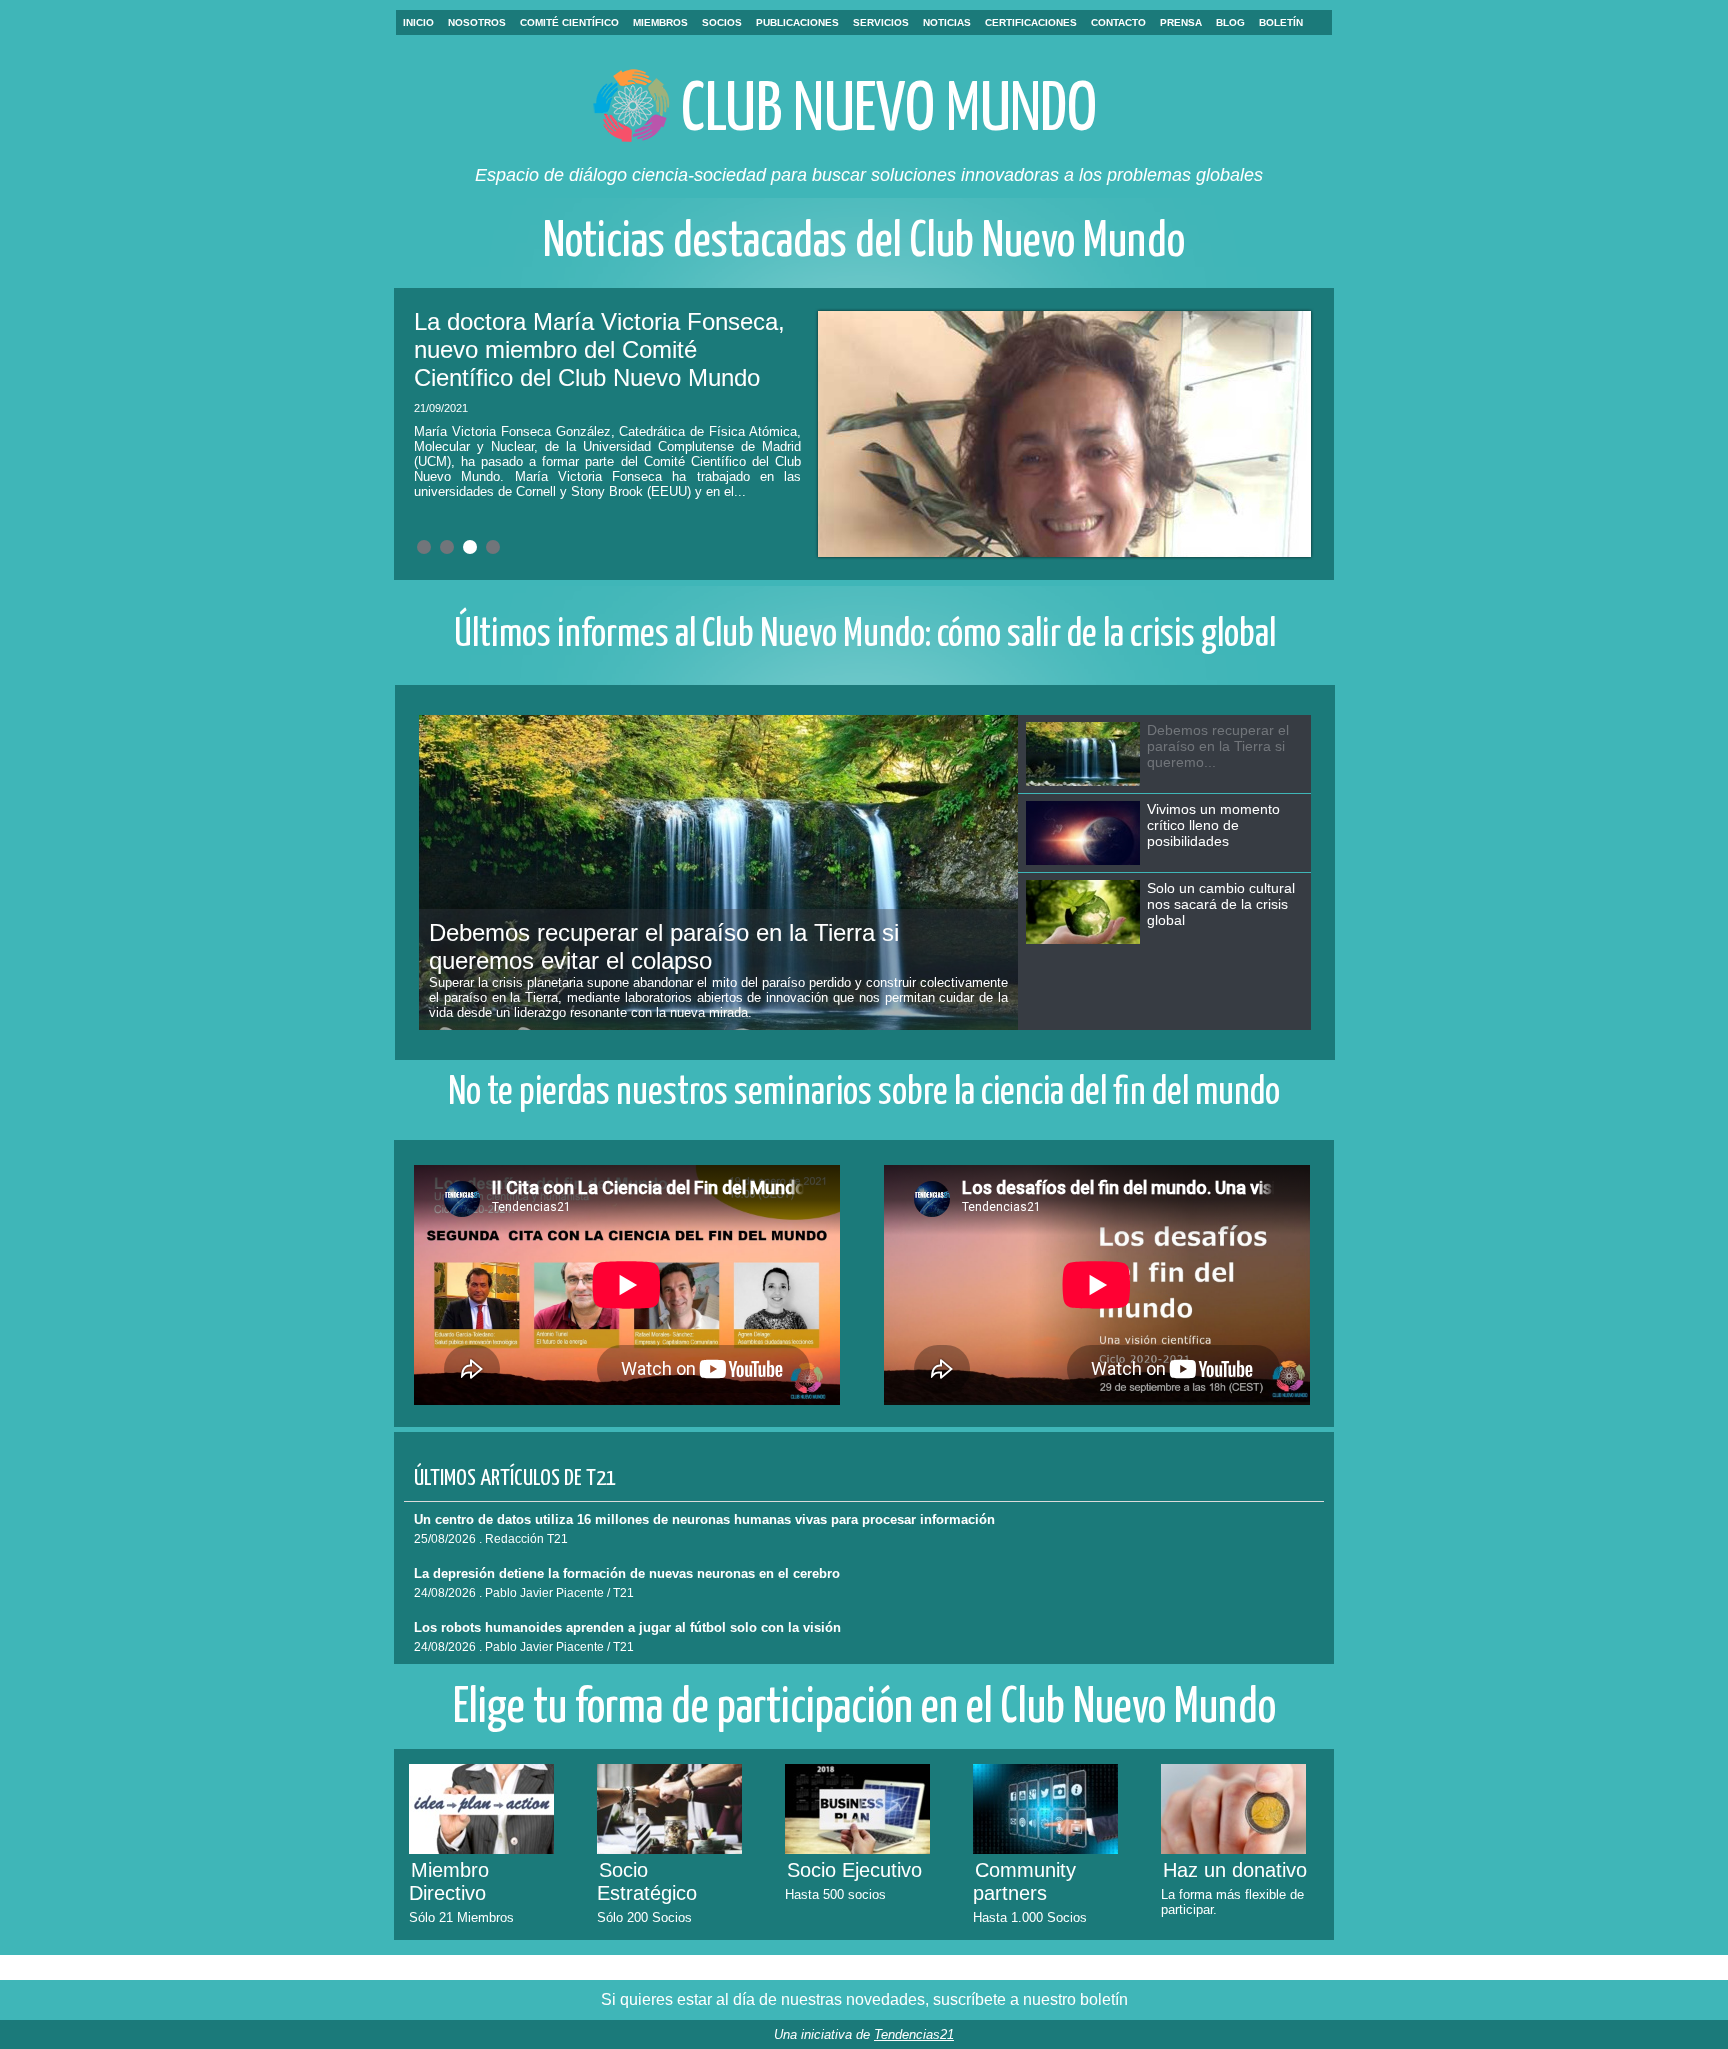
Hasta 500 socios (835, 1894)
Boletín (1281, 22)
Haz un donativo (1235, 1870)
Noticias (947, 22)
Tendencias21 (914, 2034)
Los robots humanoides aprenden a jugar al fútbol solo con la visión (627, 1627)
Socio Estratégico (647, 1881)
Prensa (1181, 22)
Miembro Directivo (449, 1881)
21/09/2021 (441, 408)
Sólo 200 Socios (644, 1917)
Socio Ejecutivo (854, 1870)
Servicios (881, 22)
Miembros (660, 22)
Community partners (1024, 1881)
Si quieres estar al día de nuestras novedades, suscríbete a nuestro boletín (864, 1999)
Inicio (418, 22)
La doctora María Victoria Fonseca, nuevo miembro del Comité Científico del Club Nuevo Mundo (599, 349)
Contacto (1118, 22)
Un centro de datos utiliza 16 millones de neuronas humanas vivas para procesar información (704, 1519)
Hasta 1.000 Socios (1030, 1917)
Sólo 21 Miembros (461, 1917)
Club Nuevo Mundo (889, 111)
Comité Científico (569, 22)
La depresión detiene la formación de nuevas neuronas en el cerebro (627, 1573)
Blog (1230, 22)
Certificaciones (1031, 22)
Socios (722, 22)
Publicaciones (797, 22)
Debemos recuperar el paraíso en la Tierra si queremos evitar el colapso (664, 946)
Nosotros (477, 22)
